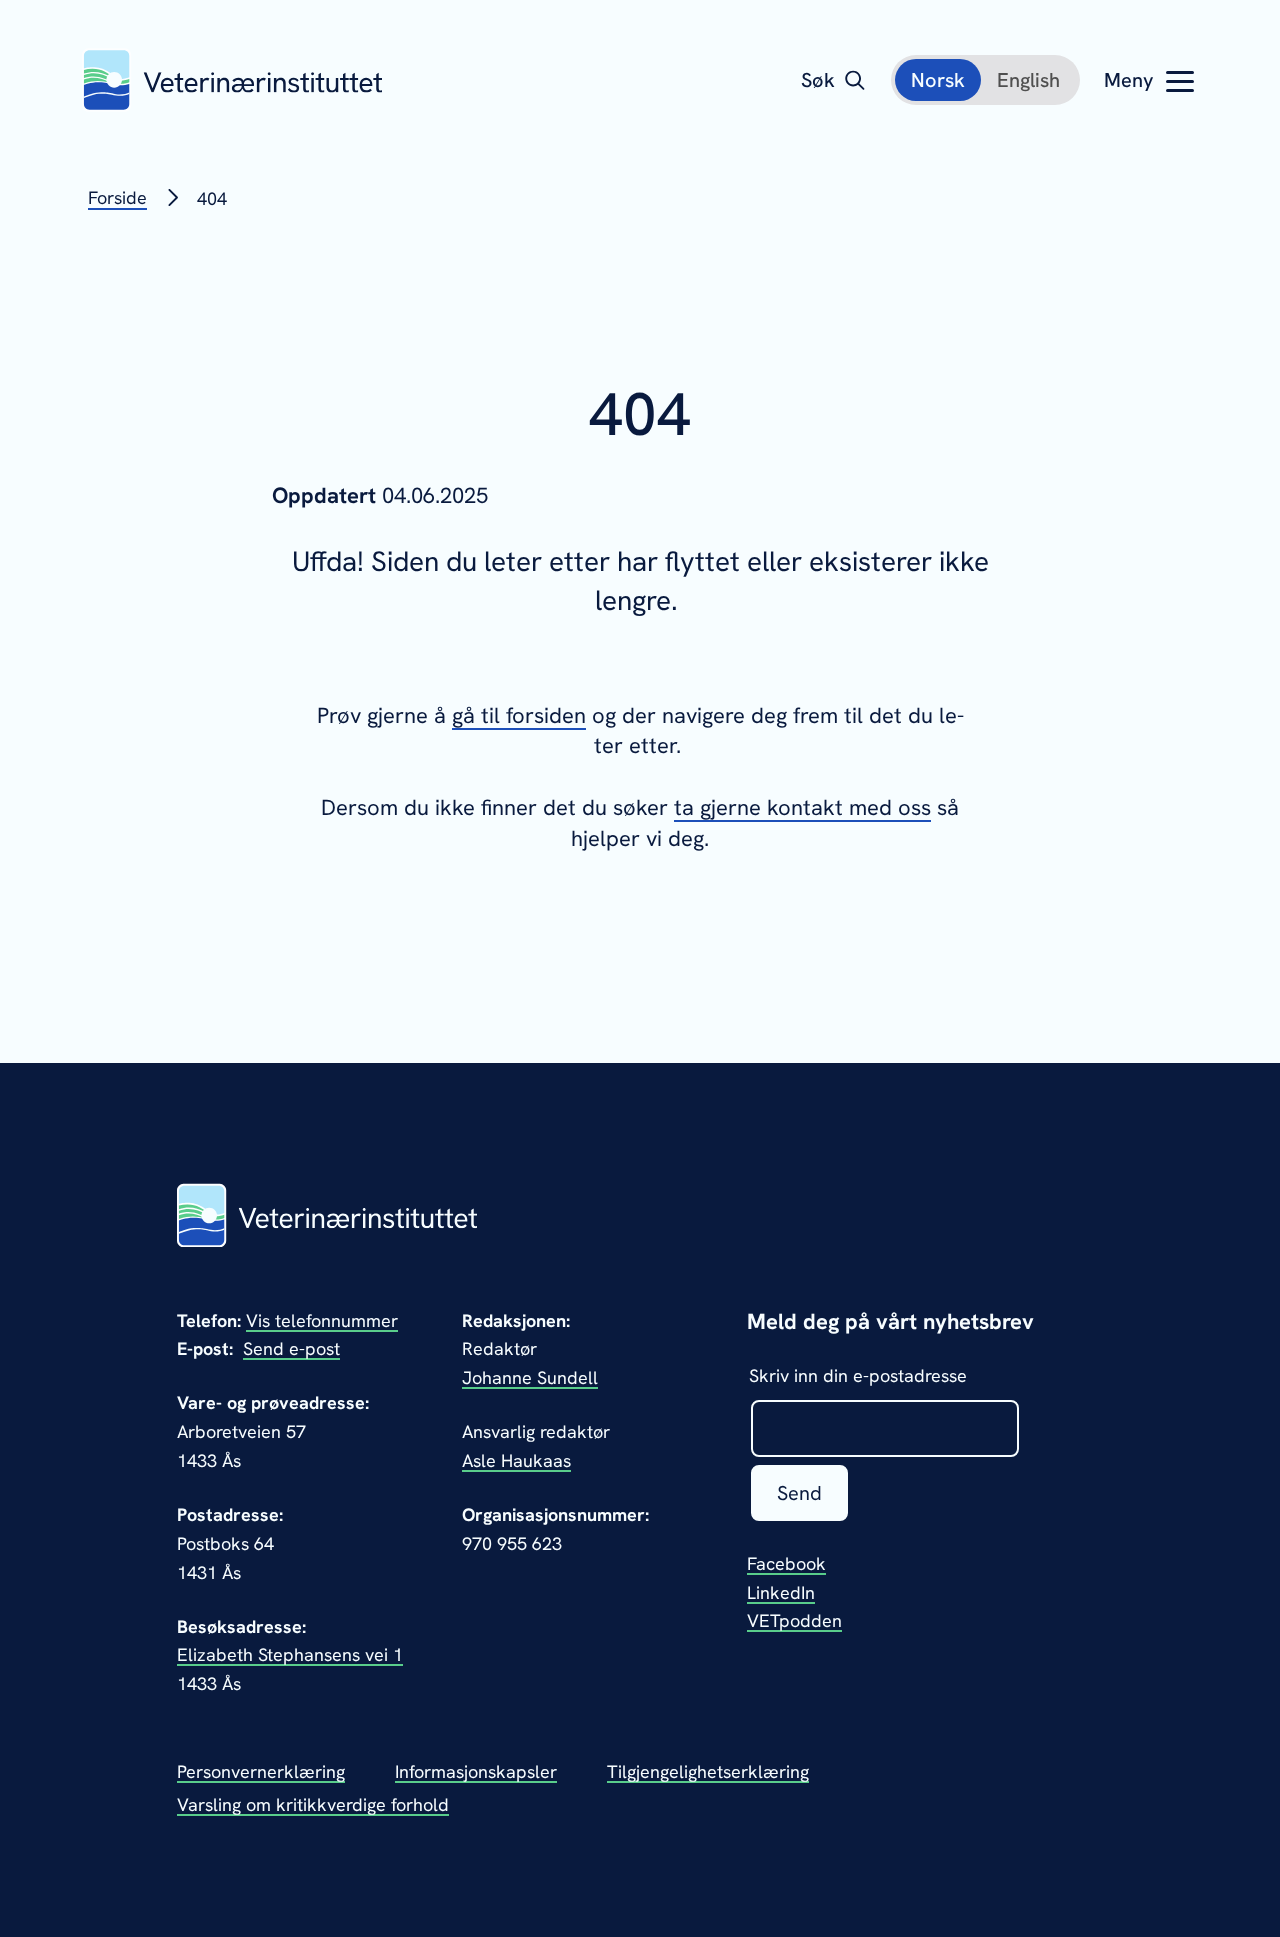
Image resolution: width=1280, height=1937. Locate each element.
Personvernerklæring (261, 1771)
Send (799, 1493)
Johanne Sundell (530, 1377)
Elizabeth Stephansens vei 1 (290, 1654)
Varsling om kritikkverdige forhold (313, 1804)
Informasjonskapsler (476, 1771)
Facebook (786, 1563)
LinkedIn (781, 1592)
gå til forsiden (519, 715)
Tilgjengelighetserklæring (708, 1771)
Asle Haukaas (516, 1460)
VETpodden (794, 1620)
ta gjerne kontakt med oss (802, 807)
